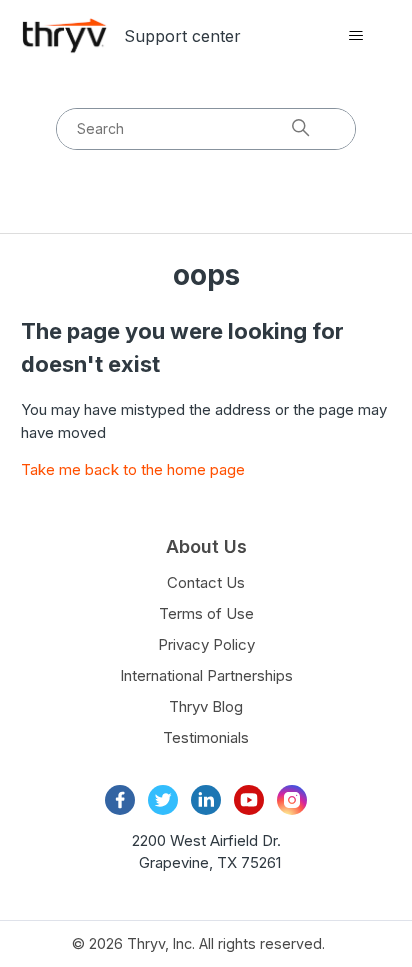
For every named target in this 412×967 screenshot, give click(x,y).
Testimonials (206, 737)
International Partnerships (206, 675)
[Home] (65, 35)
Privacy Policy (206, 644)
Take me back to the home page (133, 469)
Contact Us (206, 582)
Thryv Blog (206, 706)
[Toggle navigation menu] (355, 36)
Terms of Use (206, 613)
